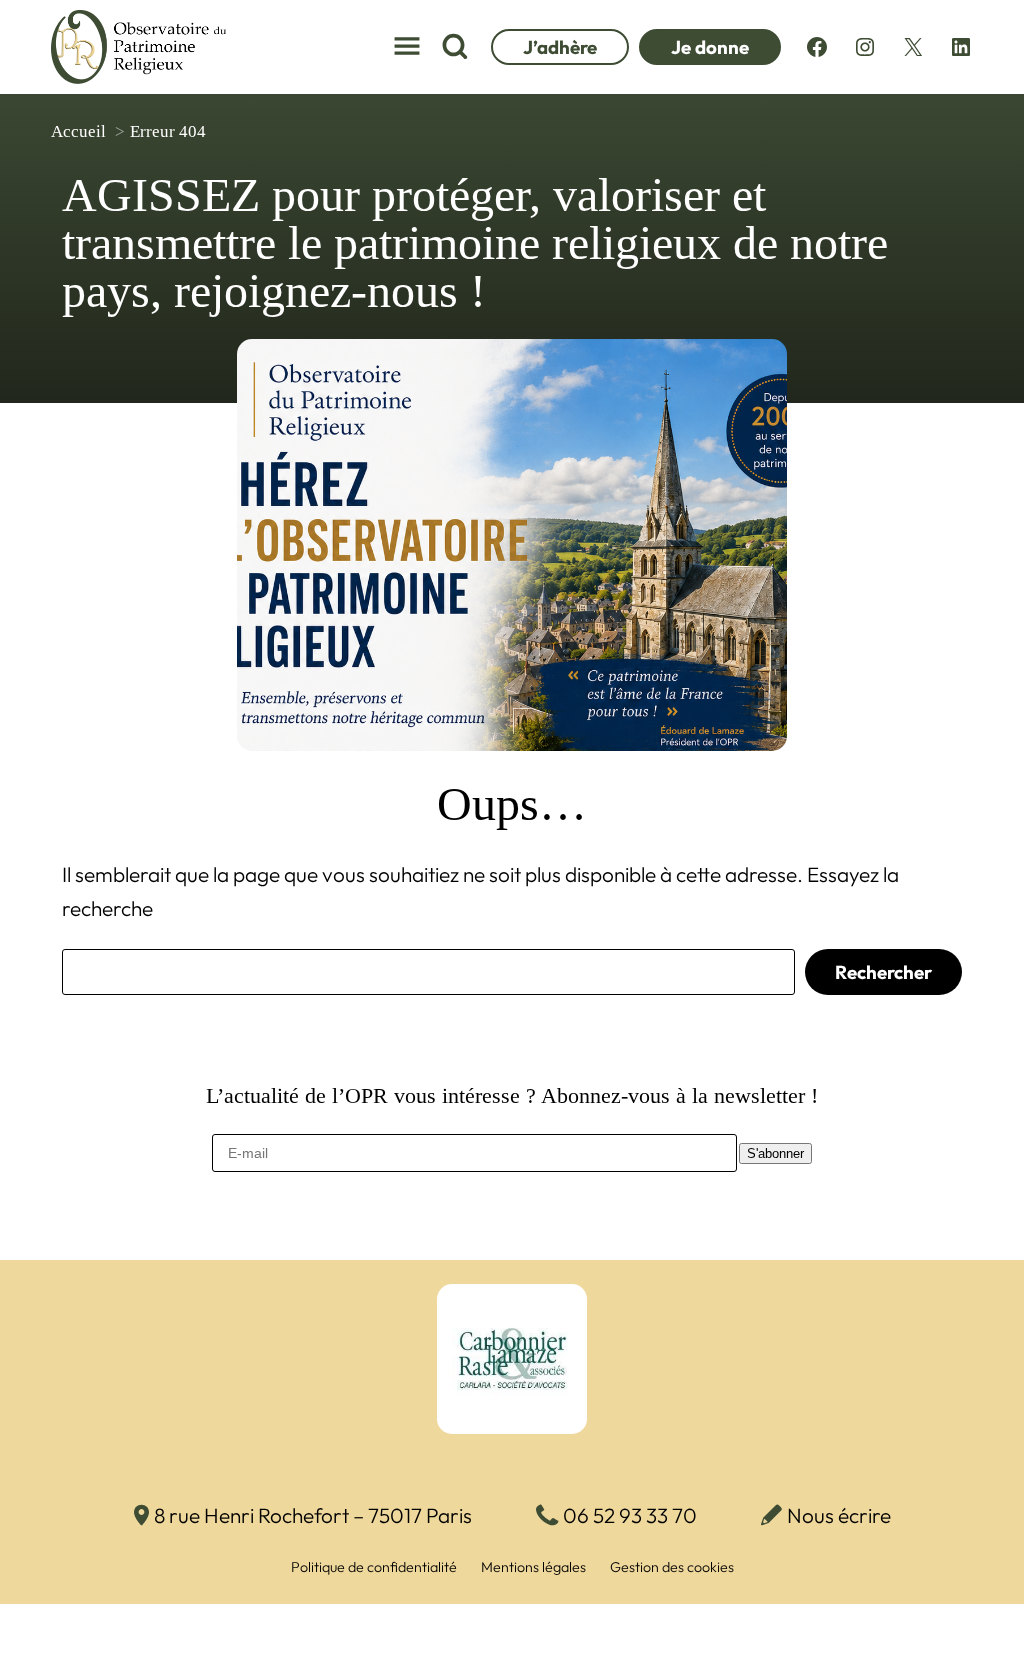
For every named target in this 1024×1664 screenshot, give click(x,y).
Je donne (710, 47)
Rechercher (883, 972)
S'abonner (775, 1153)
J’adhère (560, 47)
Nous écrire (839, 1515)
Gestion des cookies (672, 1567)
